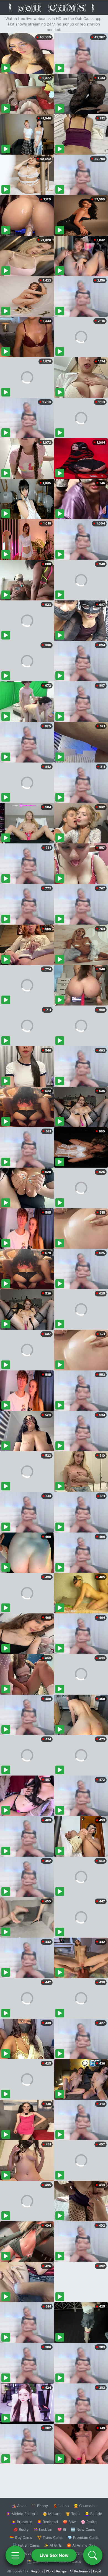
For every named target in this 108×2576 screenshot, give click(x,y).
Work (50, 2571)
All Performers (80, 2571)
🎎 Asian (19, 2506)
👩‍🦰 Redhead (47, 2522)
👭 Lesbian (43, 2529)
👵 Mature (52, 2514)
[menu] (15, 2555)
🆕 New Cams (83, 2529)
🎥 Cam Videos (83, 2553)
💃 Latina (61, 2506)
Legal (97, 2571)
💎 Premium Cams (83, 2537)
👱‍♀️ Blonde (93, 2514)
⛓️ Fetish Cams (26, 2545)
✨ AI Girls (53, 2545)
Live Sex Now (54, 2555)
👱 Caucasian (85, 2506)
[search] (93, 2555)
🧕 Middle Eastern (22, 2514)
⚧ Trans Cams (50, 2537)
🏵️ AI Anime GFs (81, 2545)
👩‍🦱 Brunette (22, 2522)
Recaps (61, 2571)
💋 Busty (21, 2529)
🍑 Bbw (69, 2522)
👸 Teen (73, 2514)
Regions (37, 2571)
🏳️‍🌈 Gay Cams (21, 2537)
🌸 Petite (89, 2522)
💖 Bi (62, 2529)
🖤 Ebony (40, 2506)
